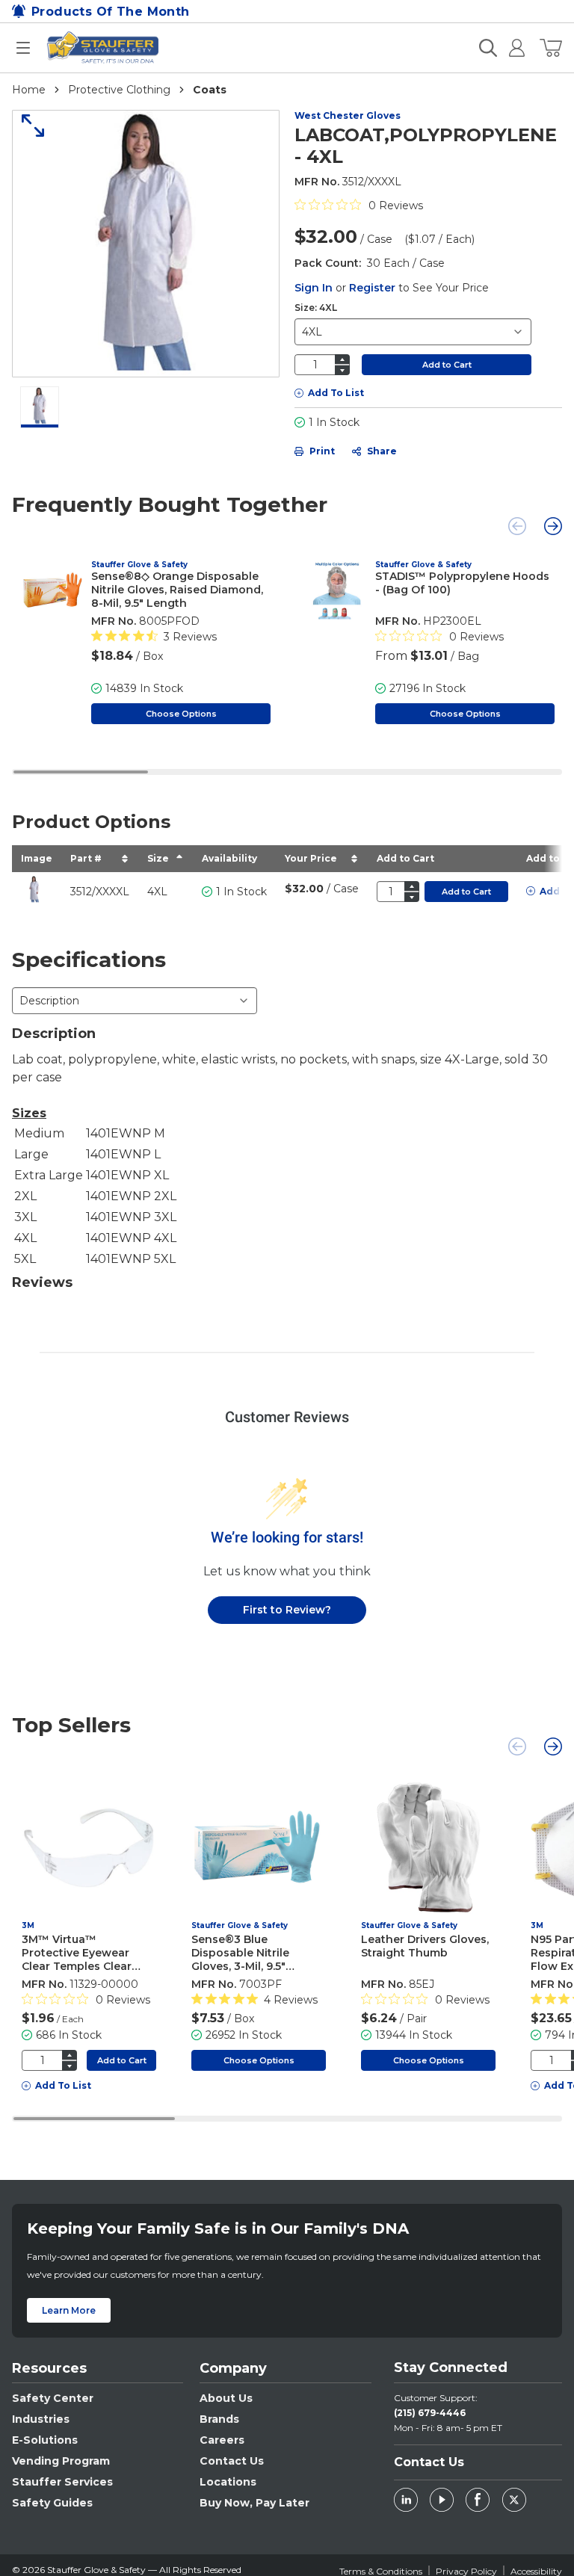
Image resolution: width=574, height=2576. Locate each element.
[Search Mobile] (488, 48)
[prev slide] (517, 526)
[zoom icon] (28, 126)
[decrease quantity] (342, 370)
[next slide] (553, 526)
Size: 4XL (316, 308)
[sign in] (511, 48)
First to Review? (287, 1610)
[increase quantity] (342, 359)
